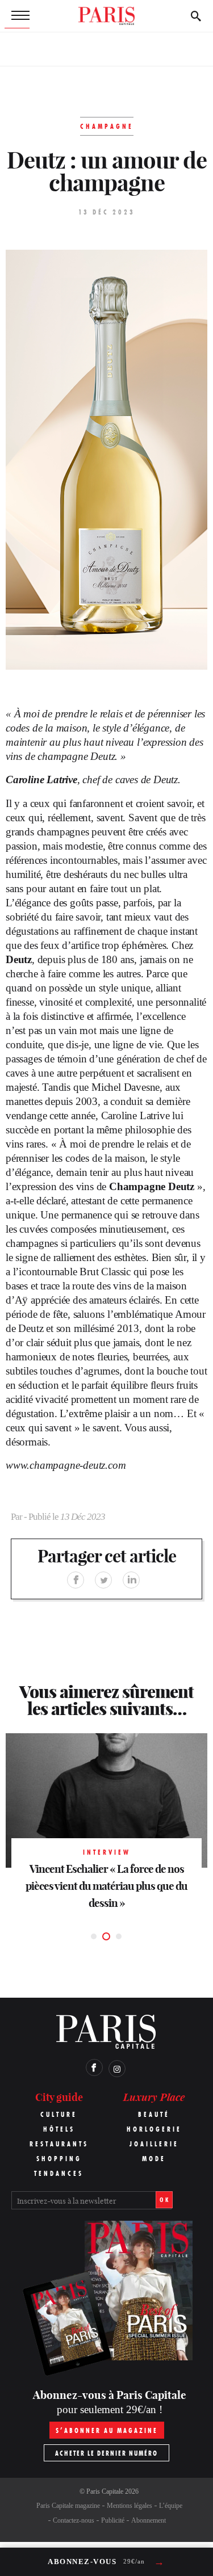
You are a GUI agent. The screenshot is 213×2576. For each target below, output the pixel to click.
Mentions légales (130, 2506)
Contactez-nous (74, 2520)
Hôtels (59, 2129)
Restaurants (59, 2144)
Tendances (59, 2173)
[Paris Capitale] (107, 16)
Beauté (154, 2114)
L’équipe (171, 2506)
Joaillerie (154, 2144)
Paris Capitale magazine (68, 2506)
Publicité (113, 2520)
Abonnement (149, 2520)
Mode (154, 2159)
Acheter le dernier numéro (106, 2453)
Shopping (59, 2159)
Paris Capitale (105, 2491)
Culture (59, 2114)
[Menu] (17, 16)
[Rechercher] (196, 16)
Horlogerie (154, 2129)
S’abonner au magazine (107, 2430)
